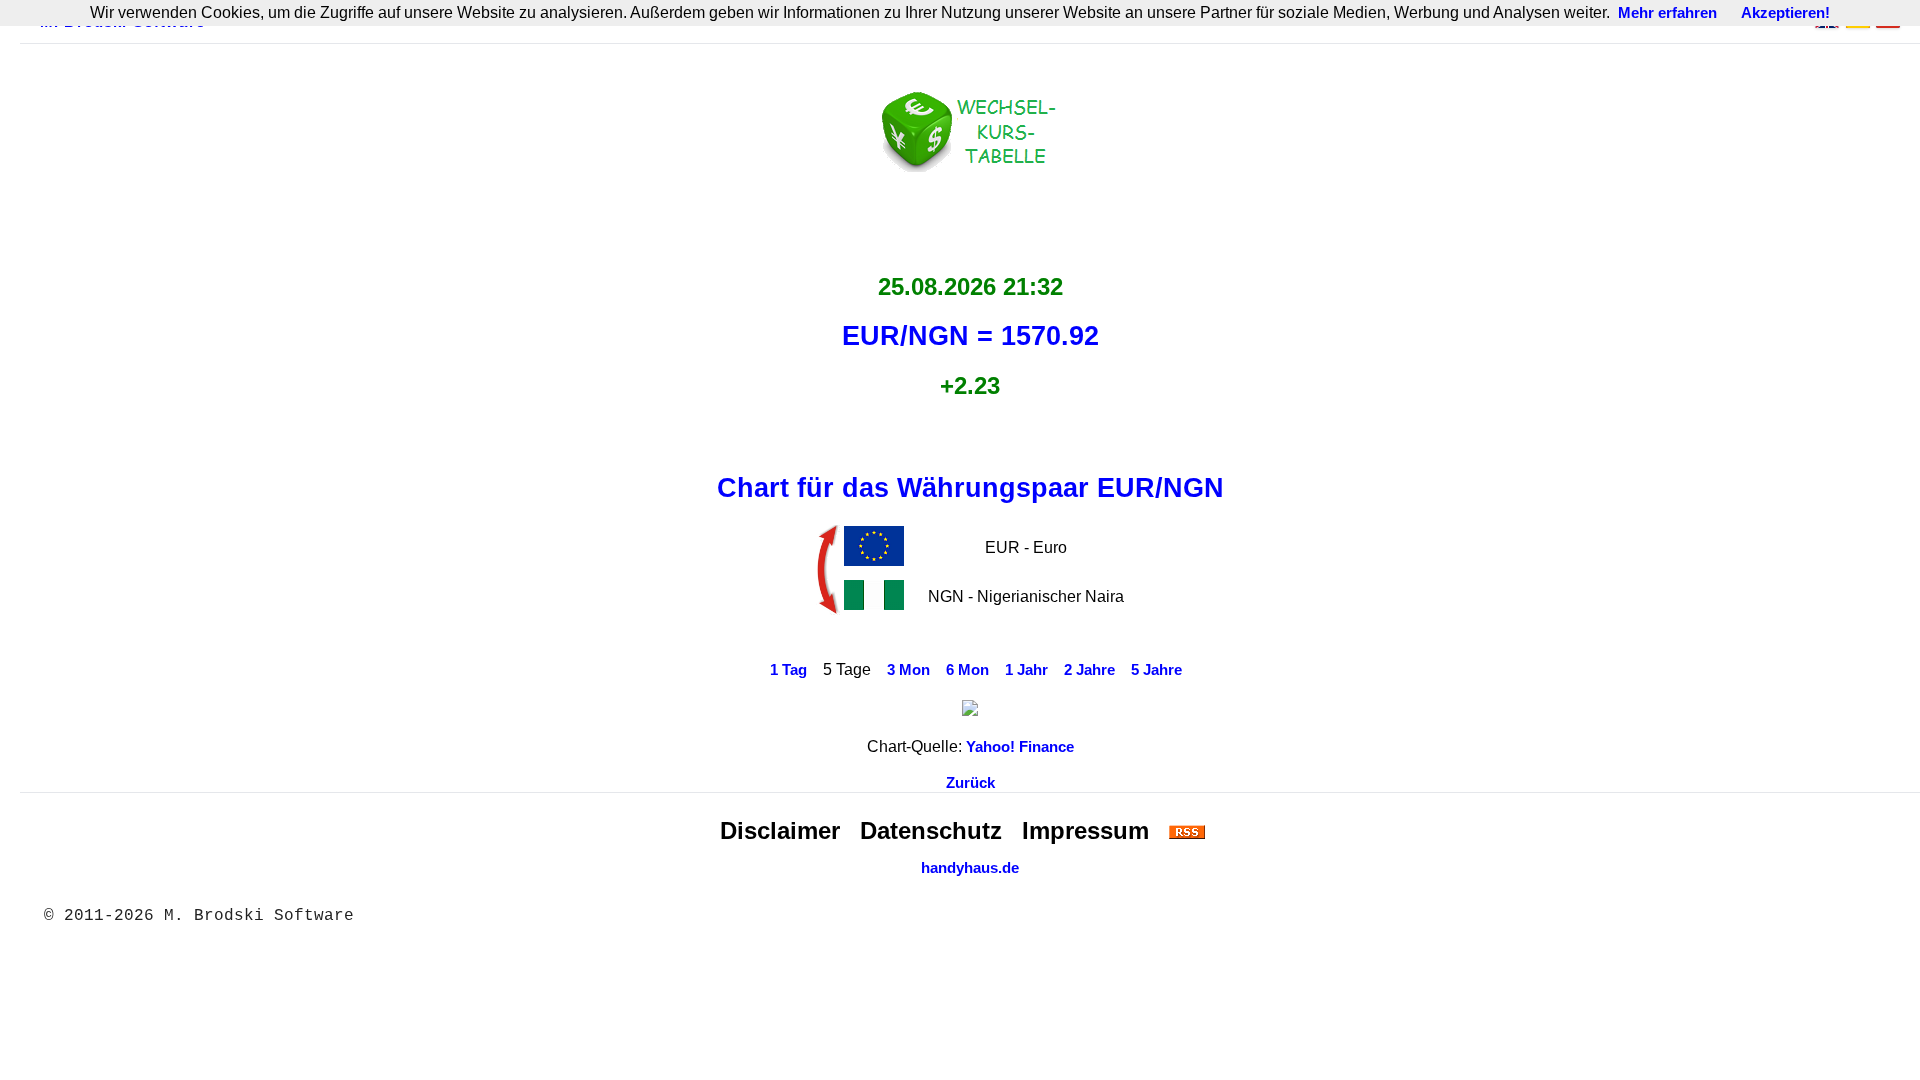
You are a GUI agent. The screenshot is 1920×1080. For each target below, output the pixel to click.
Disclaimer (780, 830)
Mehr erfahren (1667, 13)
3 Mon (908, 670)
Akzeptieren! (1785, 13)
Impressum (1085, 830)
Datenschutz (931, 830)
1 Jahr (1026, 670)
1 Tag (788, 670)
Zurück (970, 783)
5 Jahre (1156, 670)
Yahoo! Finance (1020, 747)
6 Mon (967, 670)
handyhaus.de (970, 868)
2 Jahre (1089, 670)
